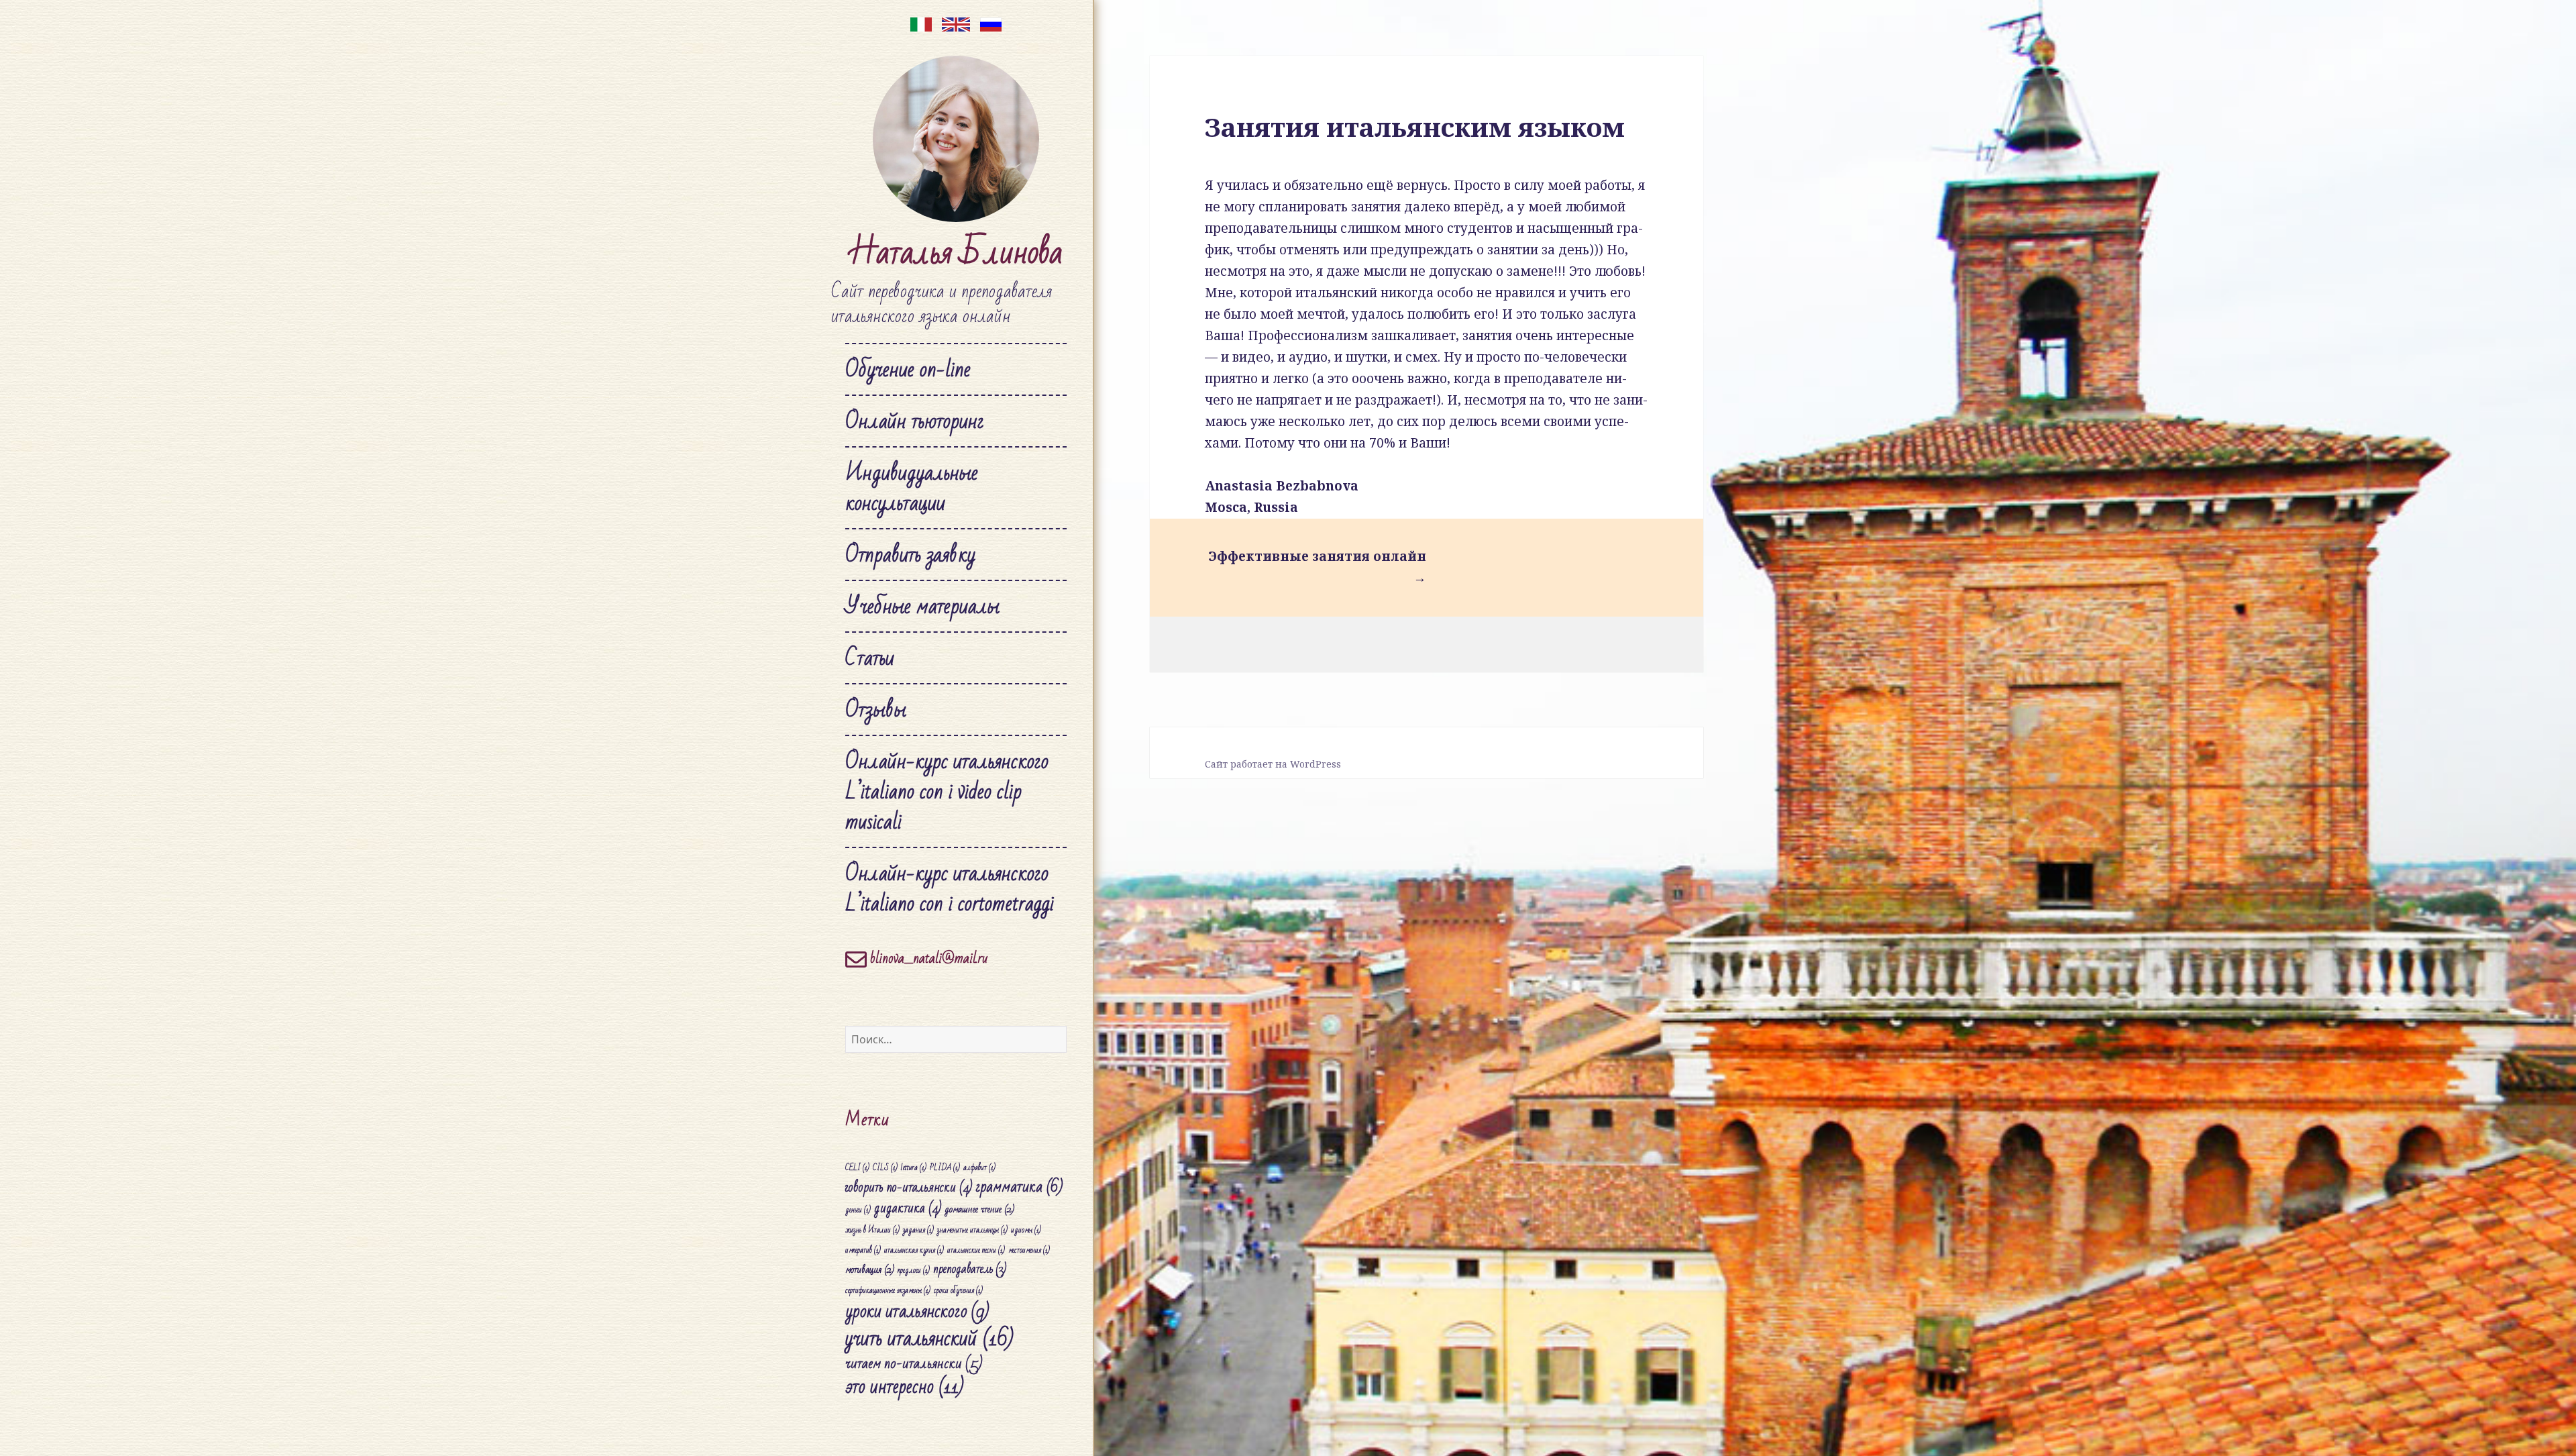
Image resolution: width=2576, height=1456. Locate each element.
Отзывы (876, 710)
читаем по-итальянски (914, 1363)
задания (918, 1230)
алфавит (979, 1168)
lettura (914, 1168)
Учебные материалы (922, 606)
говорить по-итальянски (909, 1187)
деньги (858, 1210)
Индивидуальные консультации (912, 488)
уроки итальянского (917, 1311)
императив (863, 1250)
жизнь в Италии (872, 1230)
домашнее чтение (979, 1209)
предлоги (914, 1270)
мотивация (870, 1269)
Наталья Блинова (956, 253)
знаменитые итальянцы (972, 1230)
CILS (885, 1168)
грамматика (1019, 1187)
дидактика (908, 1208)
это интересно (905, 1387)
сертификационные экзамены (888, 1291)
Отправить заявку (910, 555)
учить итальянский (929, 1339)
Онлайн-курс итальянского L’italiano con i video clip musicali (947, 791)
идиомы (1026, 1230)
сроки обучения (958, 1291)
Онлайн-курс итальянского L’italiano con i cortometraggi (950, 888)
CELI (857, 1168)
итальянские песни (976, 1250)
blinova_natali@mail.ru (927, 958)
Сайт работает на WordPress (1273, 764)
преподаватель (970, 1269)
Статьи (870, 658)
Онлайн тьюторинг (915, 421)
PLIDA (945, 1168)
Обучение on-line (908, 369)
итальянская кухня (914, 1250)
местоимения (1029, 1250)
